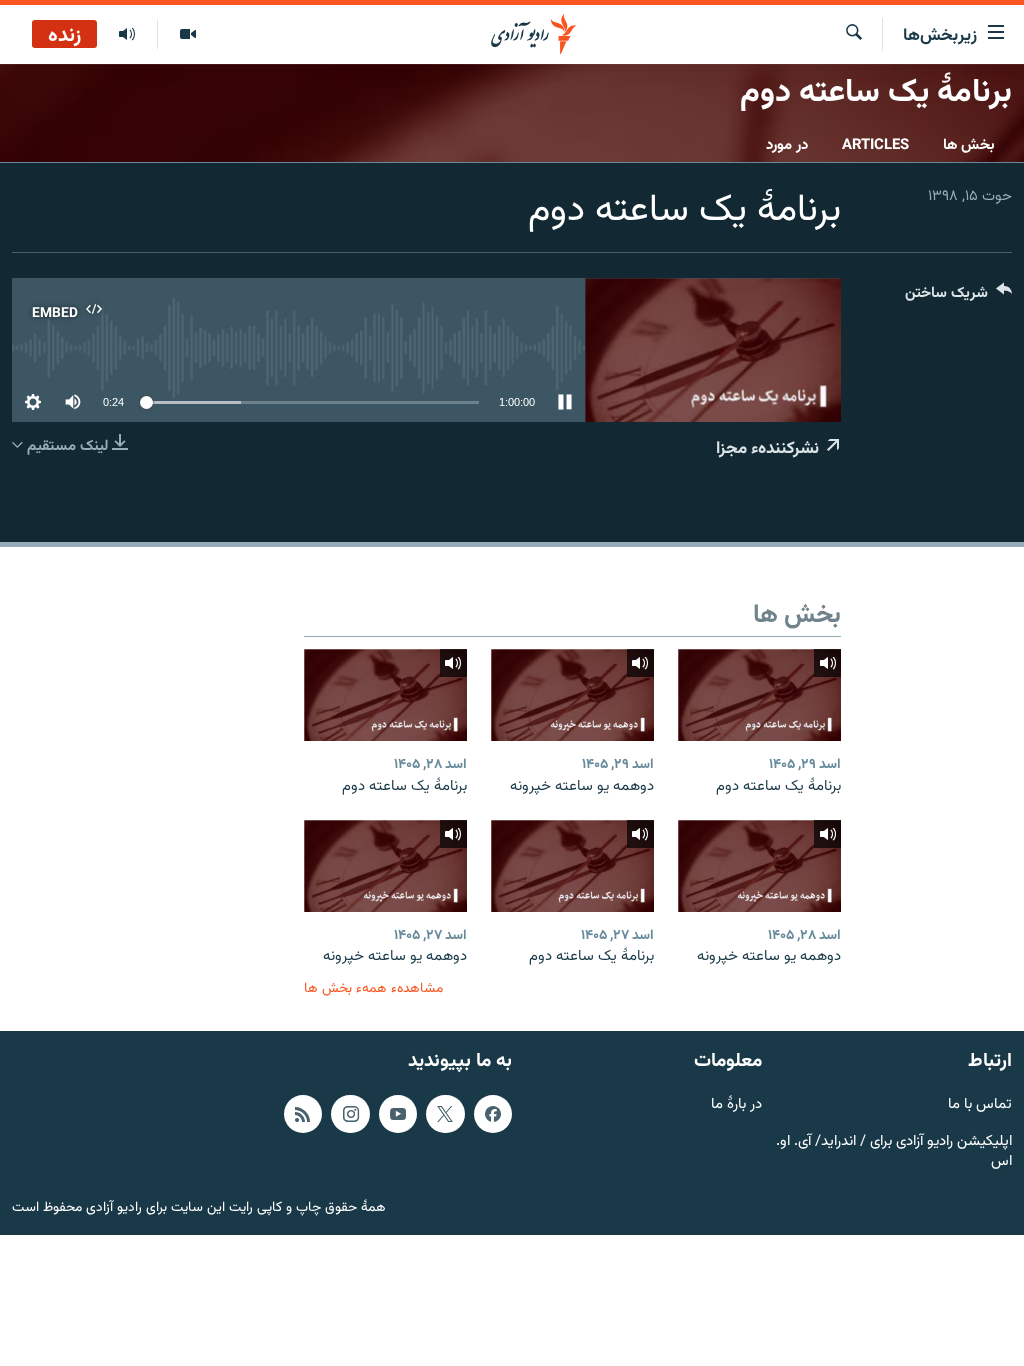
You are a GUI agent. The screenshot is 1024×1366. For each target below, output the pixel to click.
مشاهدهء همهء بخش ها (373, 988)
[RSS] (303, 1114)
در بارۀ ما (736, 1105)
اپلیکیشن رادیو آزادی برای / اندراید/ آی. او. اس (894, 1153)
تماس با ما (980, 1105)
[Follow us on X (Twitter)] (445, 1114)
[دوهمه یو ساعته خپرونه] (572, 695)
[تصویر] (187, 35)
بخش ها (969, 145)
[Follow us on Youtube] (398, 1114)
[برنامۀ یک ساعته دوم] (759, 695)
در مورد (787, 145)
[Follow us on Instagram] (350, 1114)
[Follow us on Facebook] (493, 1114)
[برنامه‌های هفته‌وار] (127, 35)
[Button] (958, 297)
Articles (875, 145)
